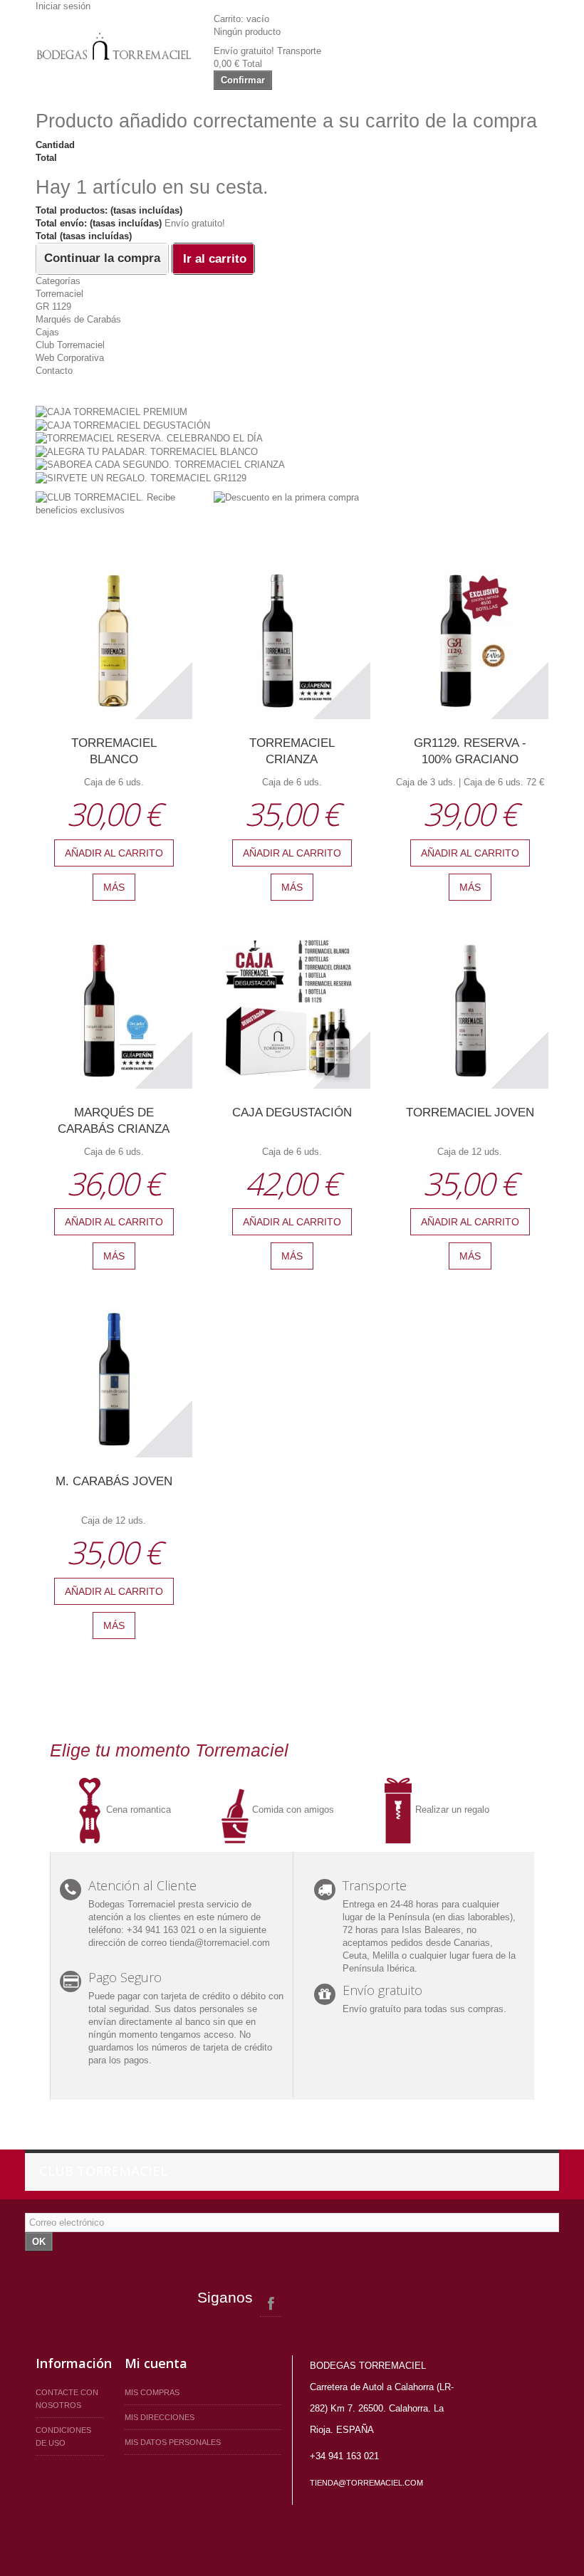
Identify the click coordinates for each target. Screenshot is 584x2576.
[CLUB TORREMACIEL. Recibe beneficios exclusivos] (114, 503)
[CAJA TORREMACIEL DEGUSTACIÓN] (123, 425)
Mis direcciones (160, 2417)
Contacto (54, 371)
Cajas (47, 332)
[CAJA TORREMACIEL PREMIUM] (111, 411)
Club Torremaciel (70, 345)
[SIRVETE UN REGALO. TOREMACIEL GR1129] (141, 477)
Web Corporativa (70, 358)
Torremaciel (59, 294)
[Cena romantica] (90, 1809)
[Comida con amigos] (236, 1809)
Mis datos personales (173, 2442)
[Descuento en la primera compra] (286, 497)
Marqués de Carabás (78, 319)
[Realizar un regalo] (400, 1809)
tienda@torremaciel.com (366, 2483)
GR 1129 (53, 307)
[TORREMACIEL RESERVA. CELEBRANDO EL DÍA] (149, 438)
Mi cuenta (156, 2363)
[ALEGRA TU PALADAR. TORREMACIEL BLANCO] (147, 451)
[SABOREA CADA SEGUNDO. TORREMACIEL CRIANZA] (160, 465)
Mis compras (152, 2392)
